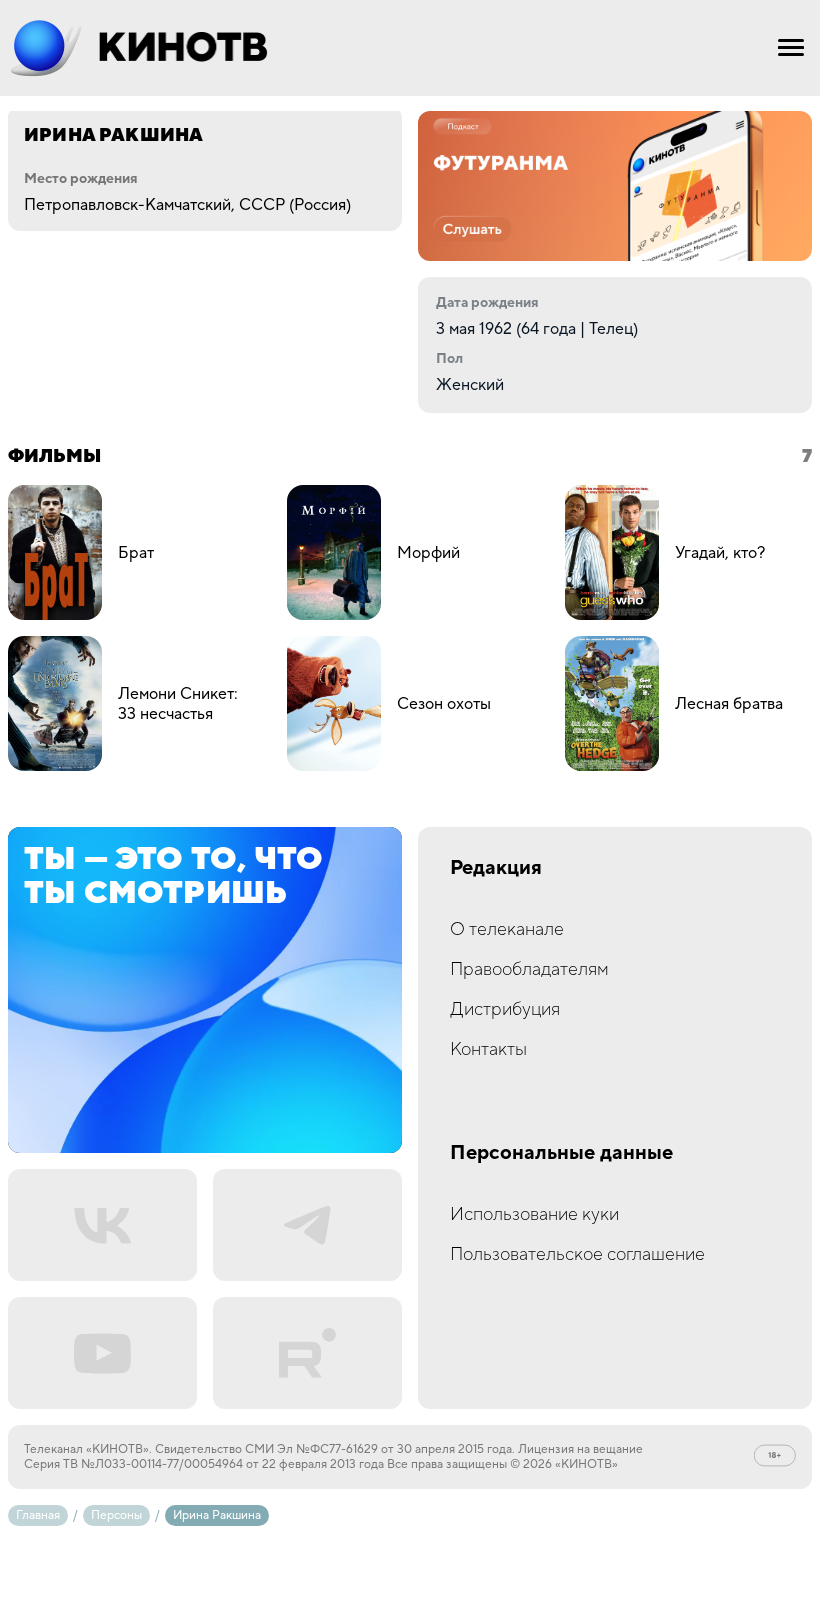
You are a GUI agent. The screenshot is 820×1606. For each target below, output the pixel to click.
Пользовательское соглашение (577, 1254)
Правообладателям (529, 969)
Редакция (496, 868)
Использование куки (534, 1214)
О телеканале (507, 929)
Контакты (488, 1049)
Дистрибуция (505, 1009)
